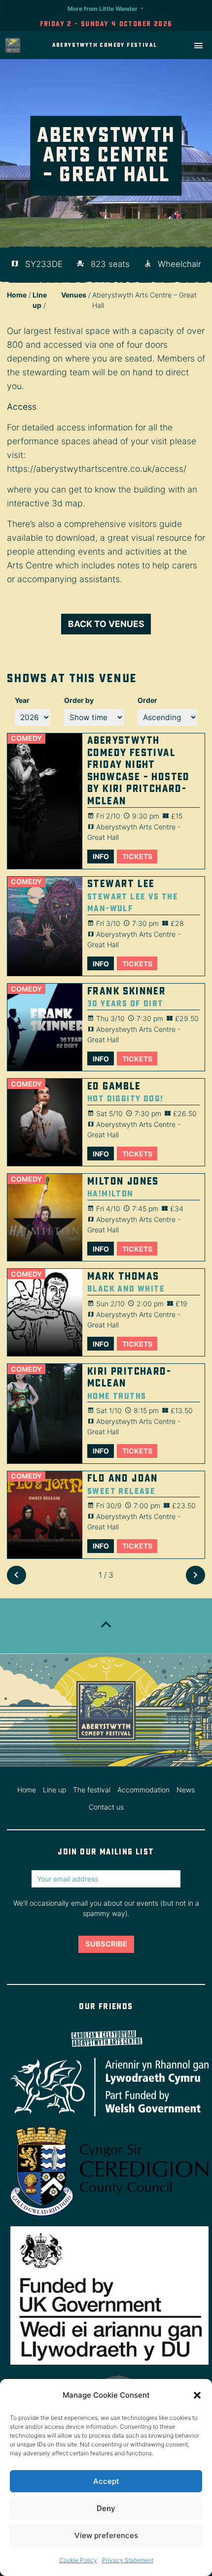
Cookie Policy (78, 2560)
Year (22, 700)
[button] (197, 2395)
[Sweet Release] (45, 1515)
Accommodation (143, 1790)
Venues (74, 295)
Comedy (26, 738)
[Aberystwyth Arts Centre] (106, 2038)
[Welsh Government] (106, 2087)
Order (147, 700)
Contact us (106, 1807)
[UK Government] (106, 2296)
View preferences (106, 2535)
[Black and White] (45, 1312)
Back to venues (106, 624)
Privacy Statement (128, 2560)
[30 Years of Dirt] (45, 1027)
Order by (79, 700)
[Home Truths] (45, 1414)
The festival (92, 1790)
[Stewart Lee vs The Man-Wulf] (45, 926)
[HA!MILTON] (45, 1217)
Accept (106, 2481)
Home (17, 295)
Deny (106, 2508)
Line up (54, 1790)
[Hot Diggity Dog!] (45, 1122)
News (186, 1790)
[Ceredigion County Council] (106, 2172)
